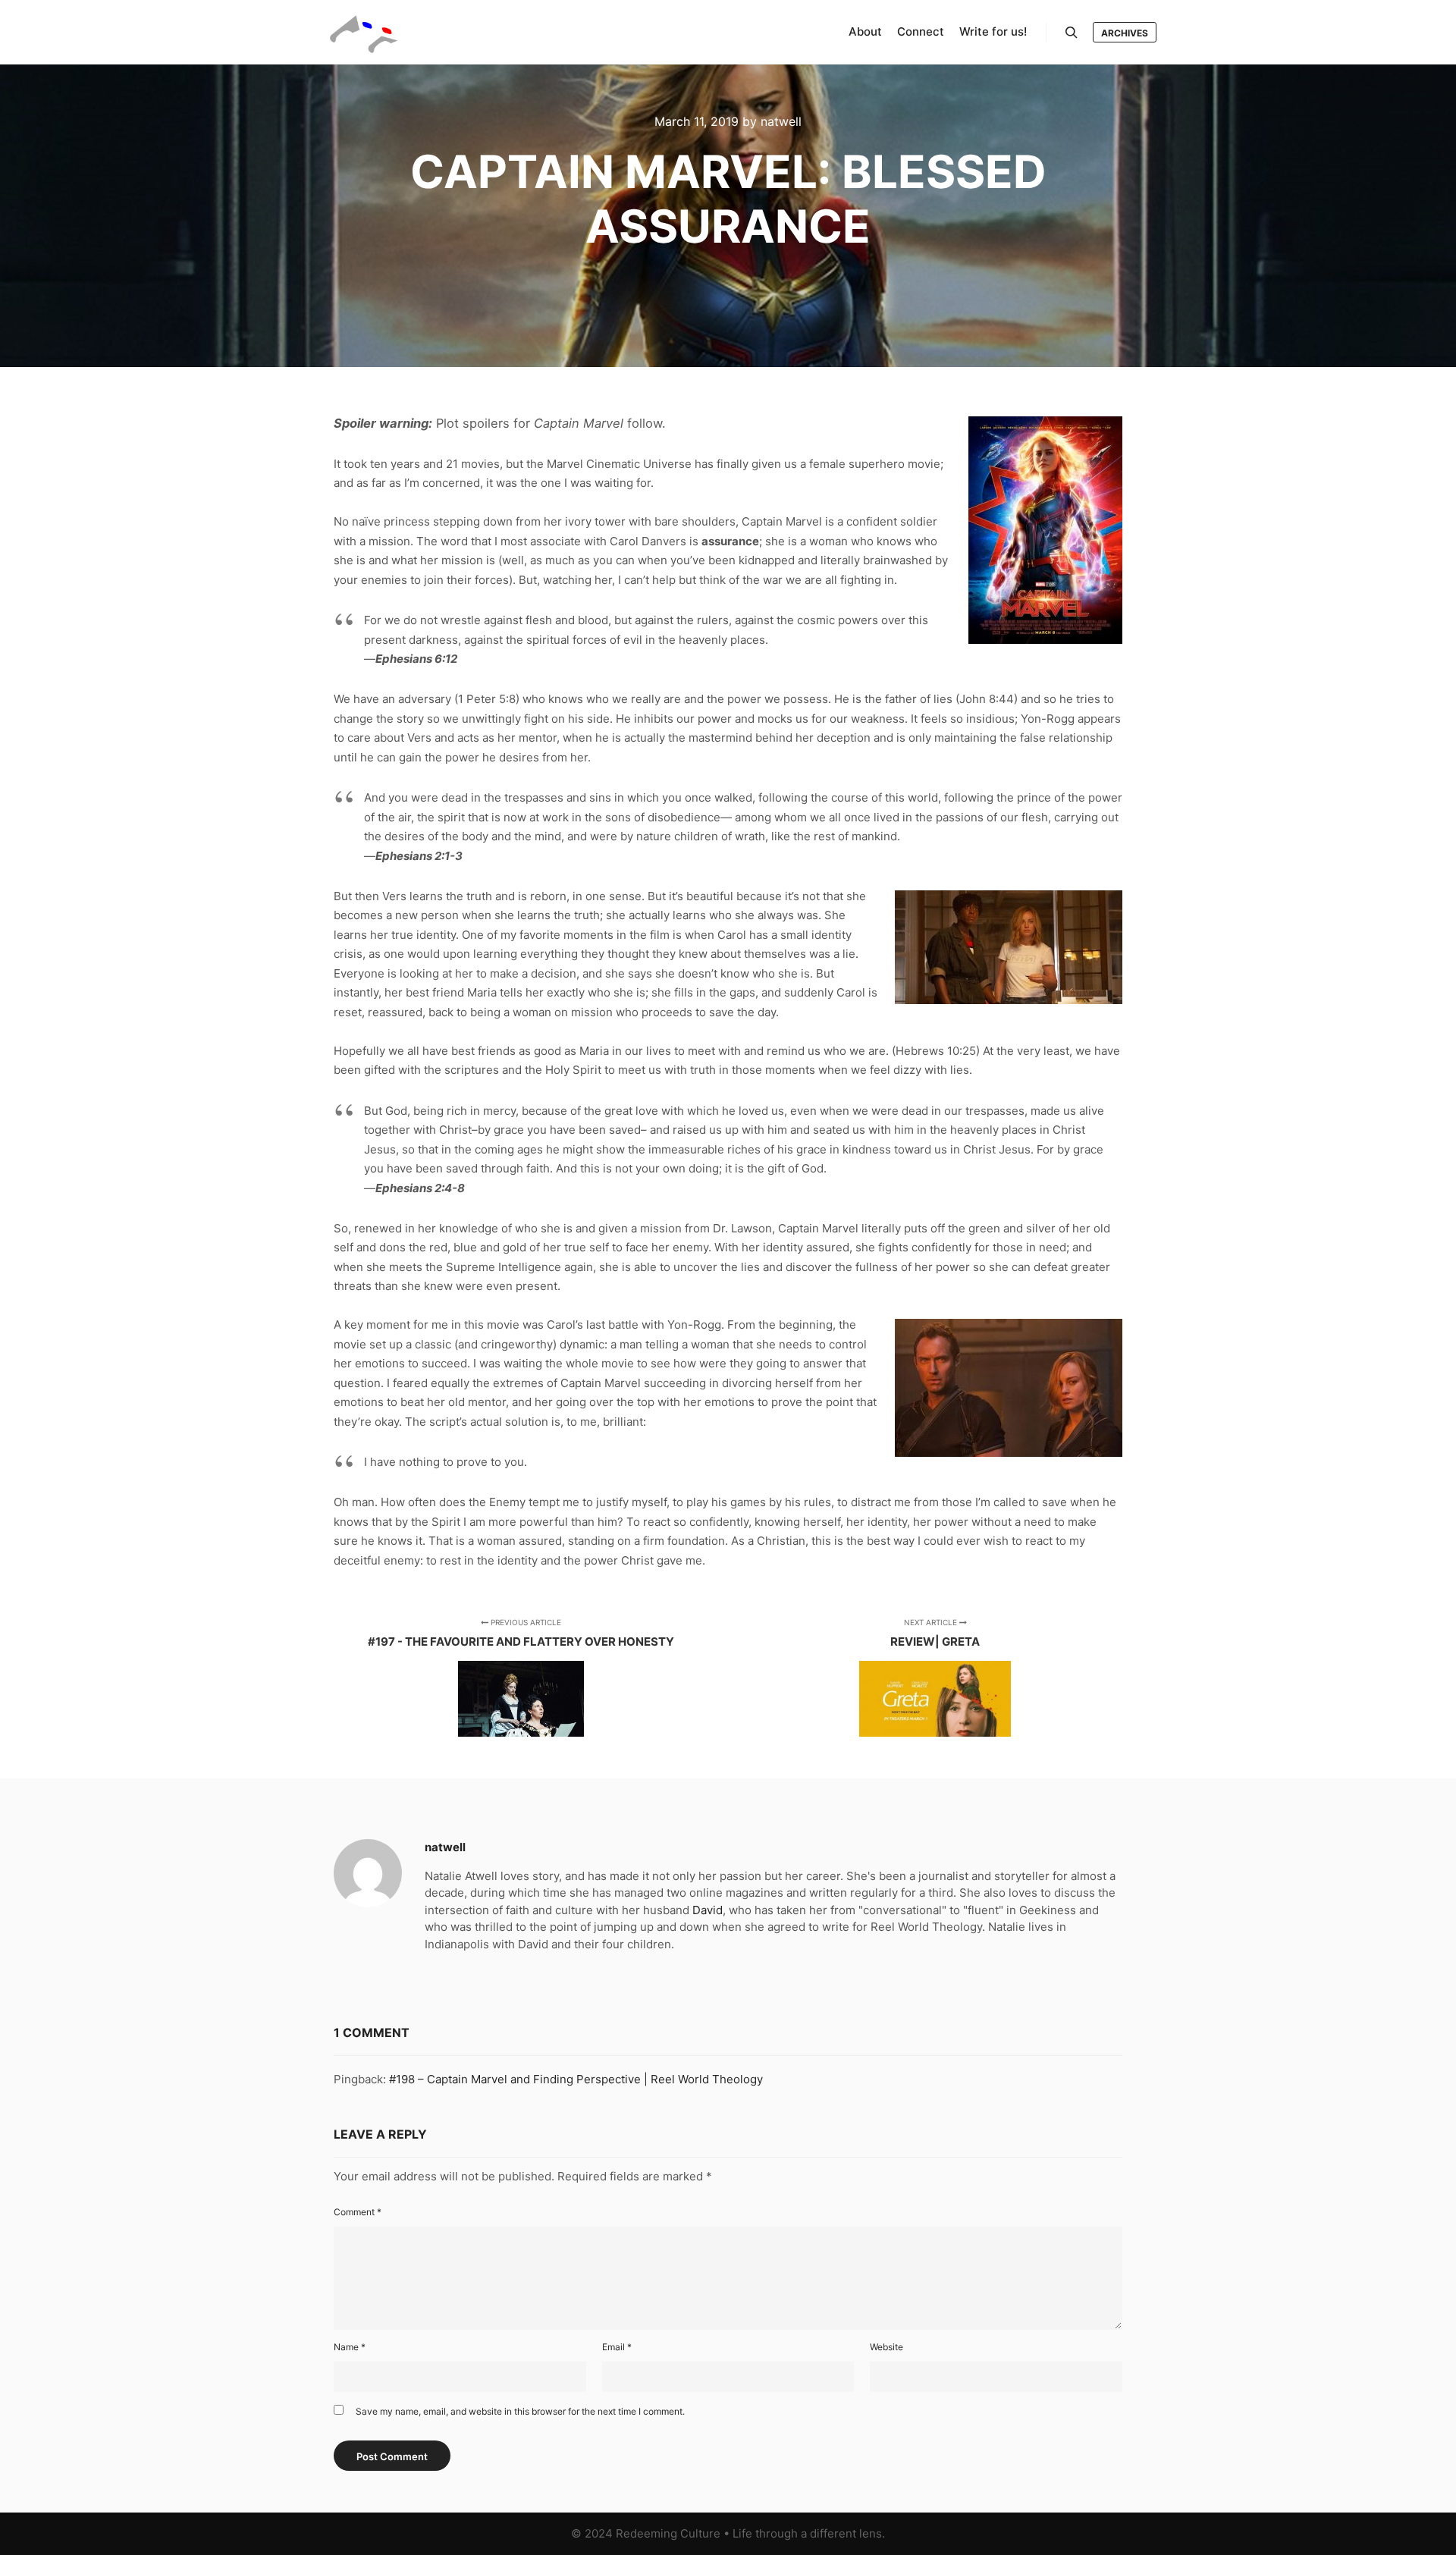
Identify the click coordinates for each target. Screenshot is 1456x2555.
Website (886, 2347)
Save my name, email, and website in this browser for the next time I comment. (520, 2411)
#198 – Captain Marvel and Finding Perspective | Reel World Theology (576, 2079)
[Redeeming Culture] (364, 32)
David (708, 1910)
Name (350, 2347)
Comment (358, 2212)
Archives (1125, 33)
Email (617, 2347)
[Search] (1072, 33)
